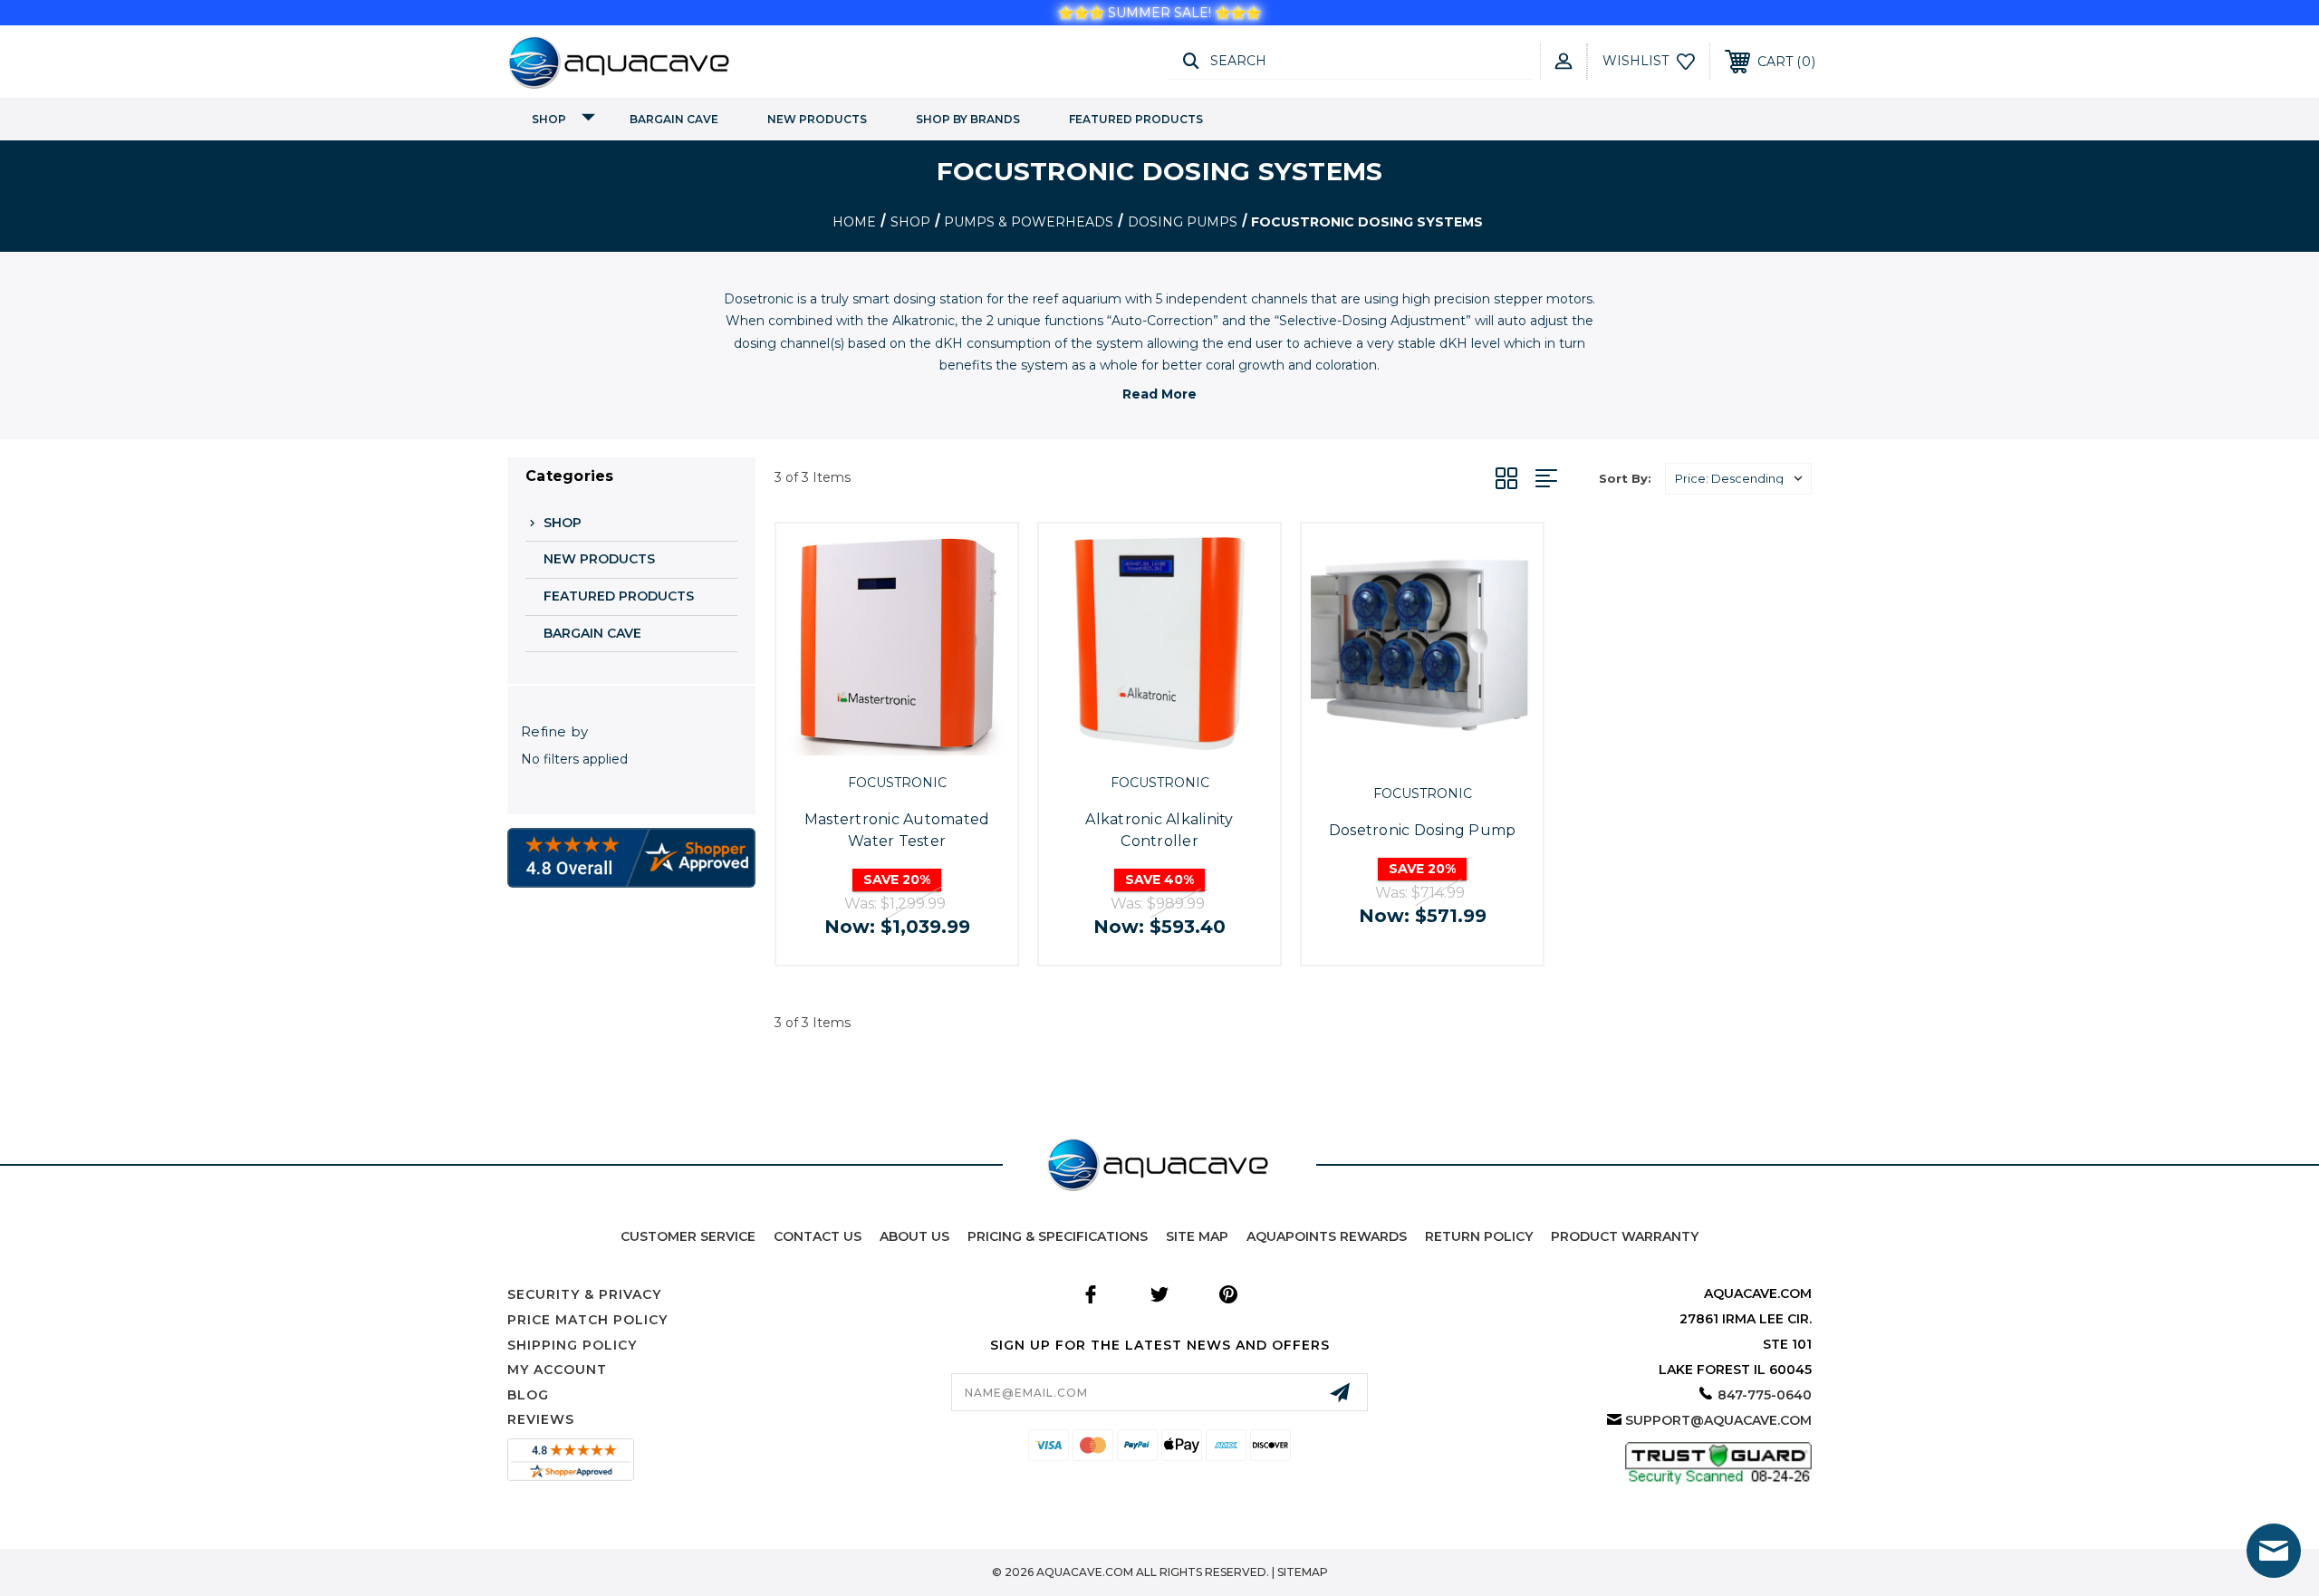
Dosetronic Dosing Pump (1423, 830)
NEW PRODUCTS (817, 119)
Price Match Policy (587, 1320)
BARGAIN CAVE (674, 119)
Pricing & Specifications (1058, 1236)
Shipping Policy (572, 1345)
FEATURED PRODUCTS (1136, 119)
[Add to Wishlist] (917, 745)
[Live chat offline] (2274, 1551)
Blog (528, 1395)
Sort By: (1625, 478)
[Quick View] (876, 745)
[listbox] (1738, 479)
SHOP (549, 119)
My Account (557, 1370)
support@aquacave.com (1718, 1420)
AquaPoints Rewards (1327, 1236)
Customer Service (688, 1236)
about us (914, 1236)
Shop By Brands (968, 119)
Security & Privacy (584, 1294)
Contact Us (818, 1236)
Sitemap (1303, 1572)
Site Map (1197, 1236)
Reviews (541, 1419)
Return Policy (1479, 1236)
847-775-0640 (1765, 1395)
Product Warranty (1625, 1236)
